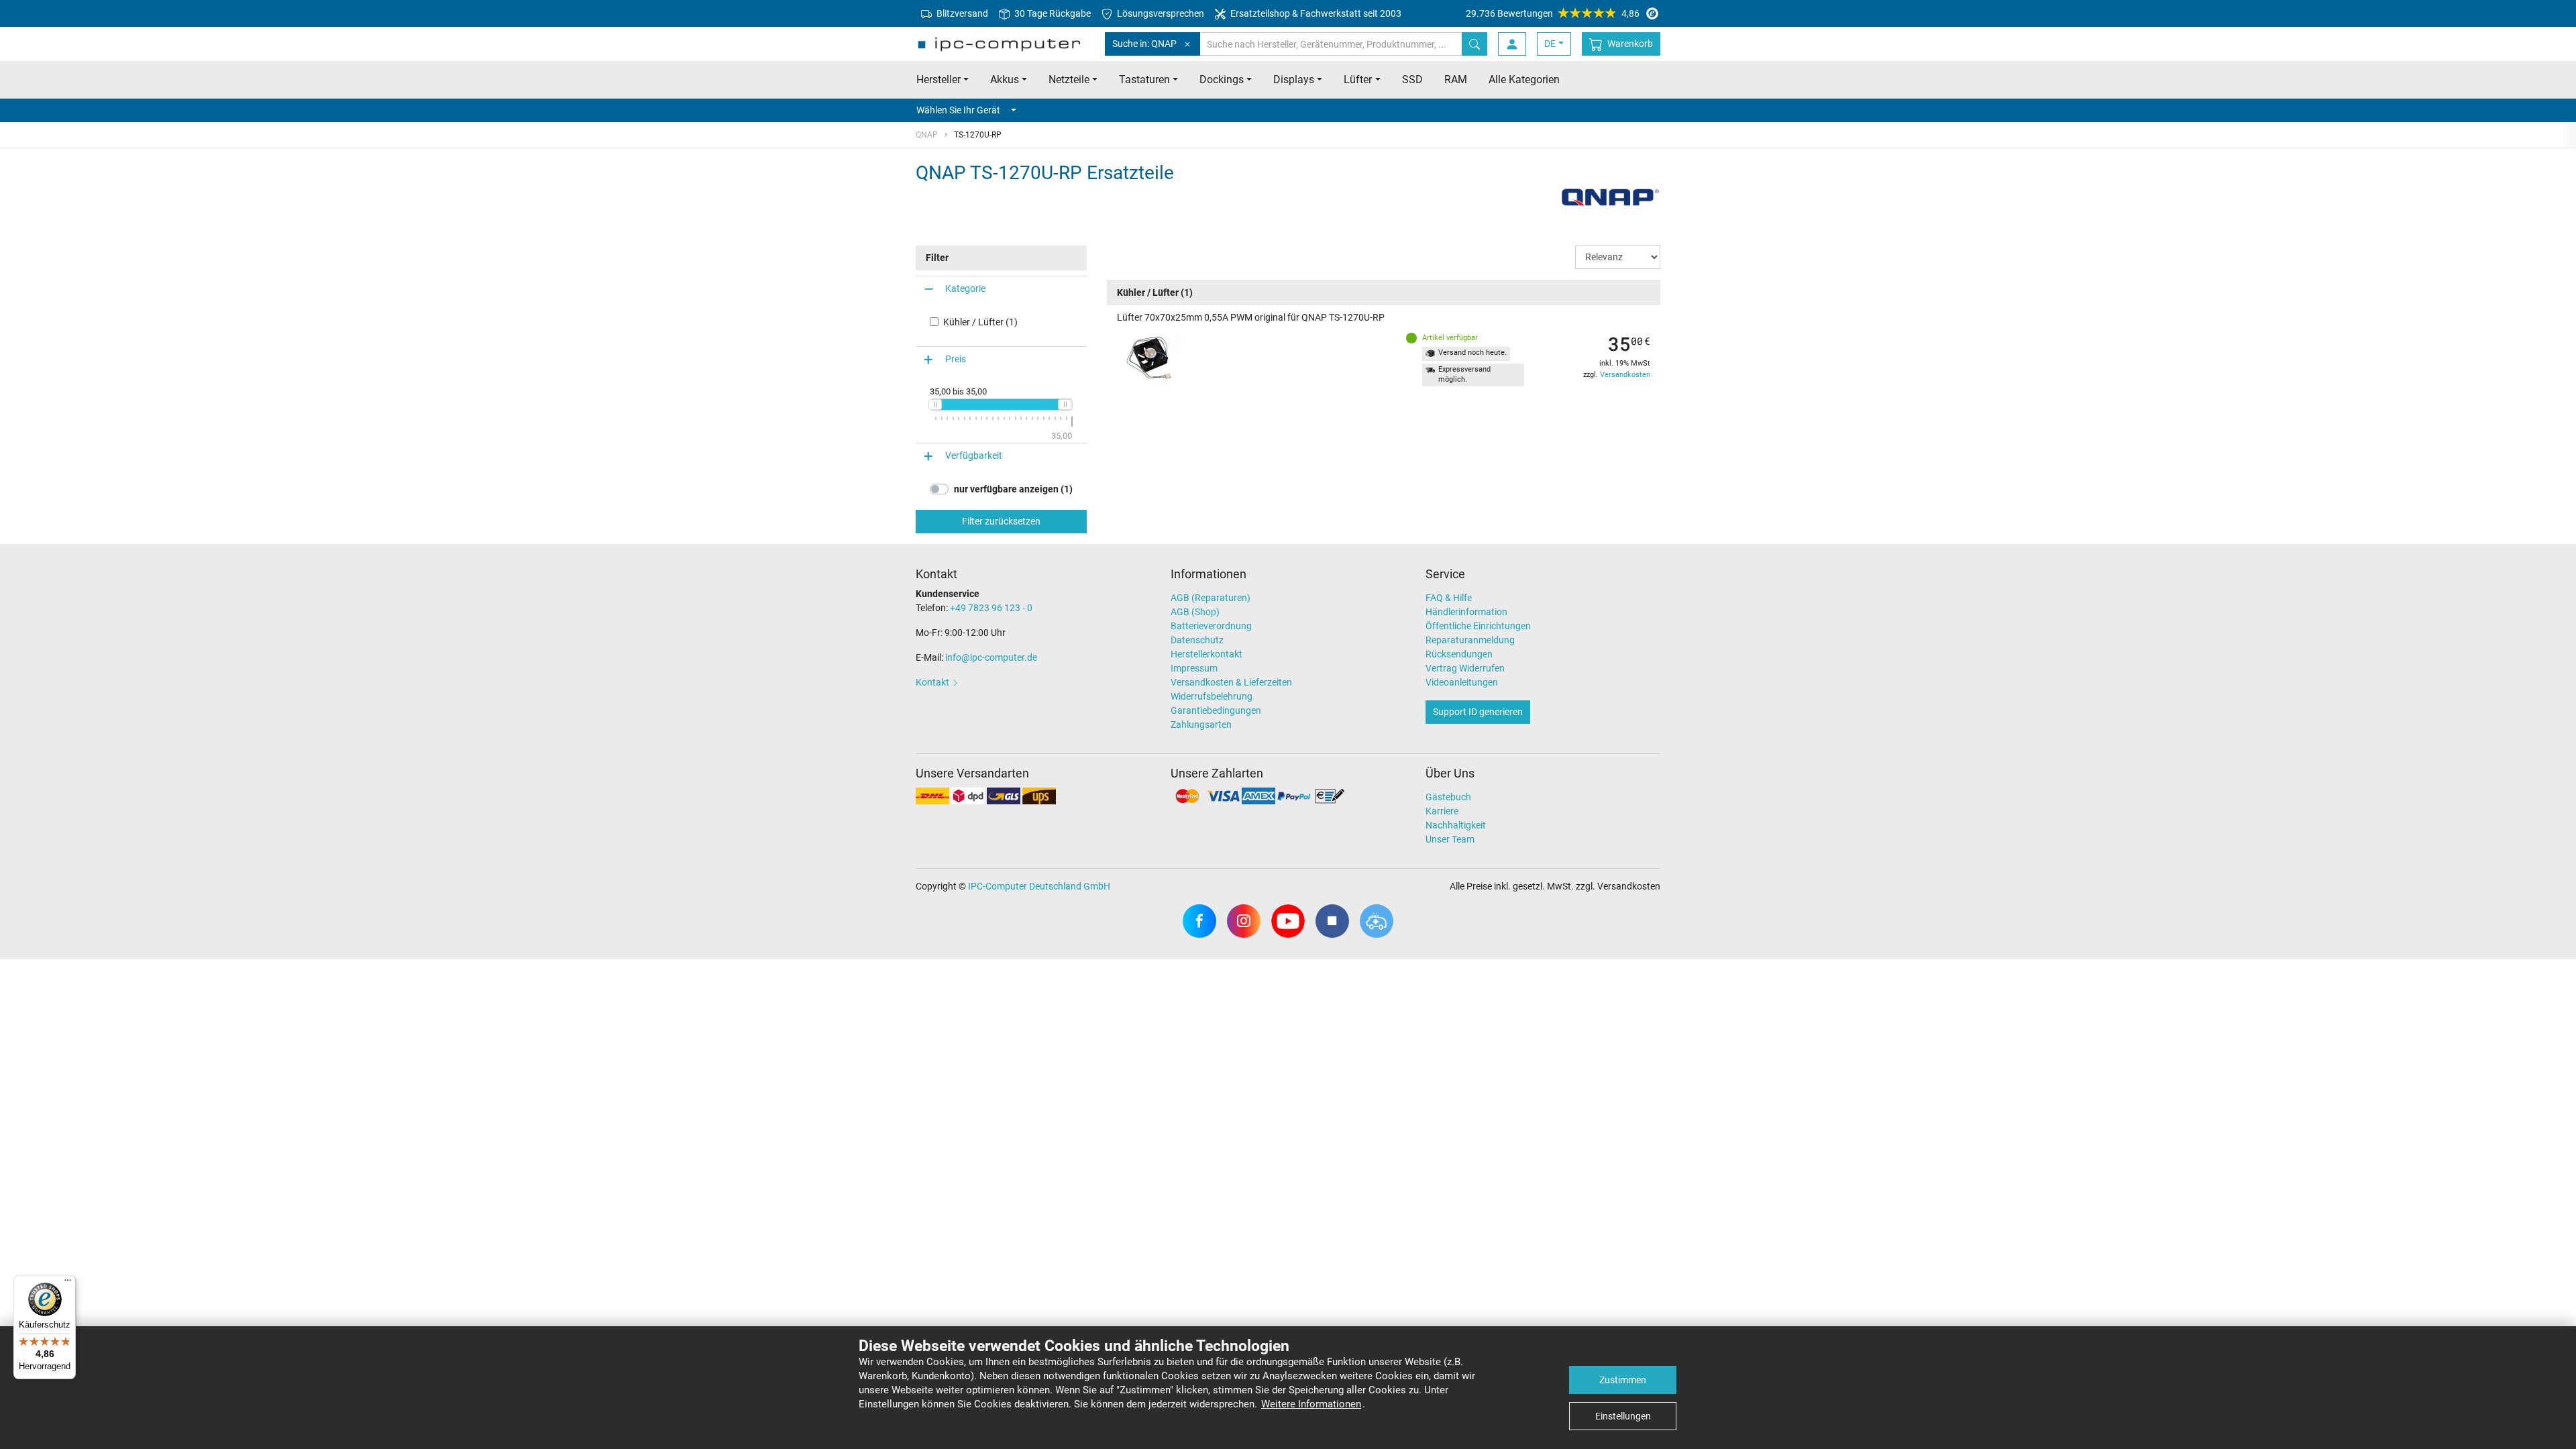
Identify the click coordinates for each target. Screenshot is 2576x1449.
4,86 (1553, 13)
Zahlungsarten (1201, 724)
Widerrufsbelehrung (1212, 696)
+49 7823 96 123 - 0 (991, 608)
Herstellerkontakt (1206, 654)
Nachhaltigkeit (1456, 825)
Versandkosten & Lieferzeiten (1231, 682)
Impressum (1194, 668)
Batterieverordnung (1211, 626)
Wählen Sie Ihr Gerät (958, 110)
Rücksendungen (1459, 654)
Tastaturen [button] (1144, 79)
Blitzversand (961, 13)
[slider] (935, 405)
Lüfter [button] (1358, 79)
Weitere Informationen (1311, 1404)
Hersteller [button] (938, 79)
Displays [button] (1294, 79)
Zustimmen (1623, 1380)
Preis (956, 359)
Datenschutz (1197, 640)
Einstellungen (1623, 1416)
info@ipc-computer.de (991, 657)
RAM (1456, 79)
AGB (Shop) (1195, 612)
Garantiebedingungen (1216, 710)
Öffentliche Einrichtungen (1478, 626)
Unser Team (1450, 839)
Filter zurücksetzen (1001, 521)
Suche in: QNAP (1144, 44)
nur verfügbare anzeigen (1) (1013, 489)
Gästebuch (1448, 797)
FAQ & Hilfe (1449, 598)
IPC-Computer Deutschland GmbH (1039, 886)
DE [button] (1550, 44)
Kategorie (965, 288)
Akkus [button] (1005, 79)
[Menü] (68, 1283)
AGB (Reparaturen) (1211, 598)
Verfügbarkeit (974, 455)
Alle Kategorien (1524, 79)
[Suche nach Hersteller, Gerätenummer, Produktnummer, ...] (1474, 44)
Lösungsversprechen (1160, 13)
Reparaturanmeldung (1470, 640)
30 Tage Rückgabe (1052, 13)
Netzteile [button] (1069, 79)
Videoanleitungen (1462, 682)
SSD (1412, 79)
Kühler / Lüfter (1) (980, 322)
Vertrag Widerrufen (1465, 668)
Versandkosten (1625, 375)
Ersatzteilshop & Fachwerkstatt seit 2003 (1315, 13)
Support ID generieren (1478, 712)
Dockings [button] (1222, 79)
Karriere (1442, 811)
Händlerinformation (1466, 612)
